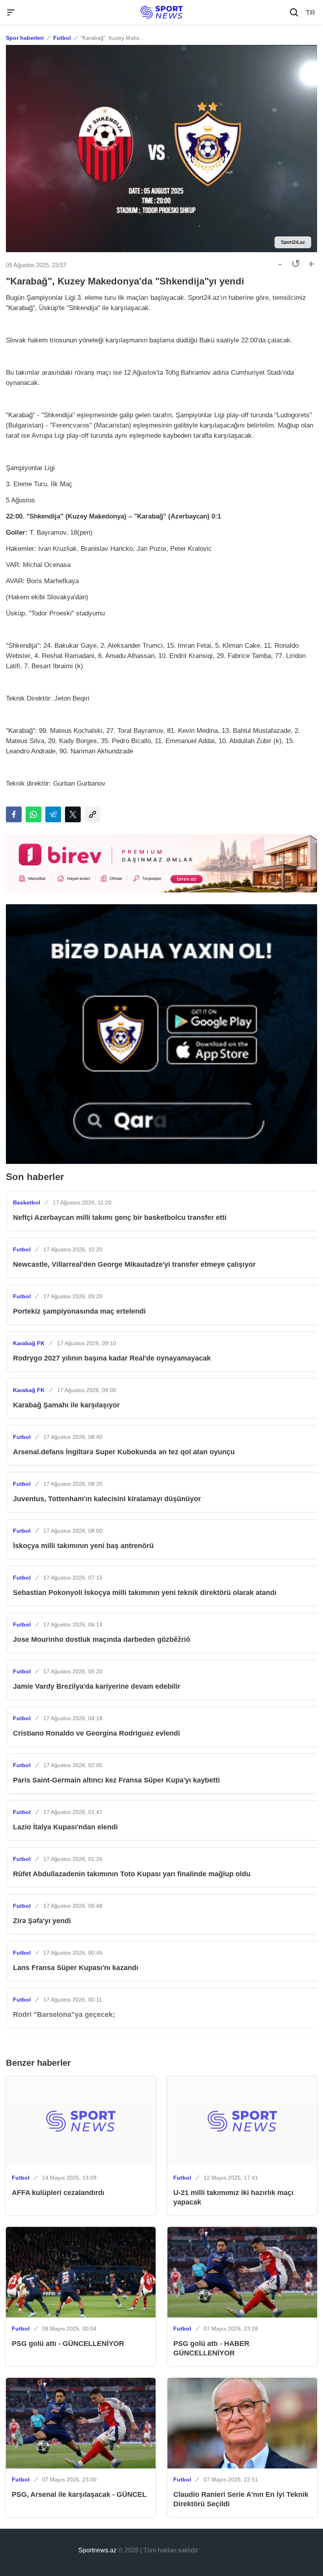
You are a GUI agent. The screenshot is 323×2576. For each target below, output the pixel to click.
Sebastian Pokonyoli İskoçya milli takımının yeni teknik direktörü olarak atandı (145, 1593)
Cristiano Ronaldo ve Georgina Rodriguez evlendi (97, 1733)
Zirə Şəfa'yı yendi (42, 1921)
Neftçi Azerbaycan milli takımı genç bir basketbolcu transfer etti (120, 1217)
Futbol (62, 38)
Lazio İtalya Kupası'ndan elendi (65, 1827)
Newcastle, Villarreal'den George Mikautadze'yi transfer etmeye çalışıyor (134, 1264)
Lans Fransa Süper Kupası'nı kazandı (76, 1968)
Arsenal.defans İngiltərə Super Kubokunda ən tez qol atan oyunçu (124, 1452)
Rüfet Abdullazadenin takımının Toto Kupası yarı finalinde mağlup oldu (132, 1874)
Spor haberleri (25, 38)
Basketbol (27, 1203)
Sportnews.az (97, 2550)
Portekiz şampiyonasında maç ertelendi (79, 1311)
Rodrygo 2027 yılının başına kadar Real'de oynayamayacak (112, 1358)
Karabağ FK (29, 1343)
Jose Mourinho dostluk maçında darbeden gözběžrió (102, 1639)
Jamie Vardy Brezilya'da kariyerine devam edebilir (97, 1686)
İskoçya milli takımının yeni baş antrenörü (83, 1546)
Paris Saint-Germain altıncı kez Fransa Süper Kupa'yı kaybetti (116, 1780)
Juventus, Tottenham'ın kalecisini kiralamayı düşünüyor (107, 1499)
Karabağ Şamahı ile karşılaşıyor (66, 1405)
